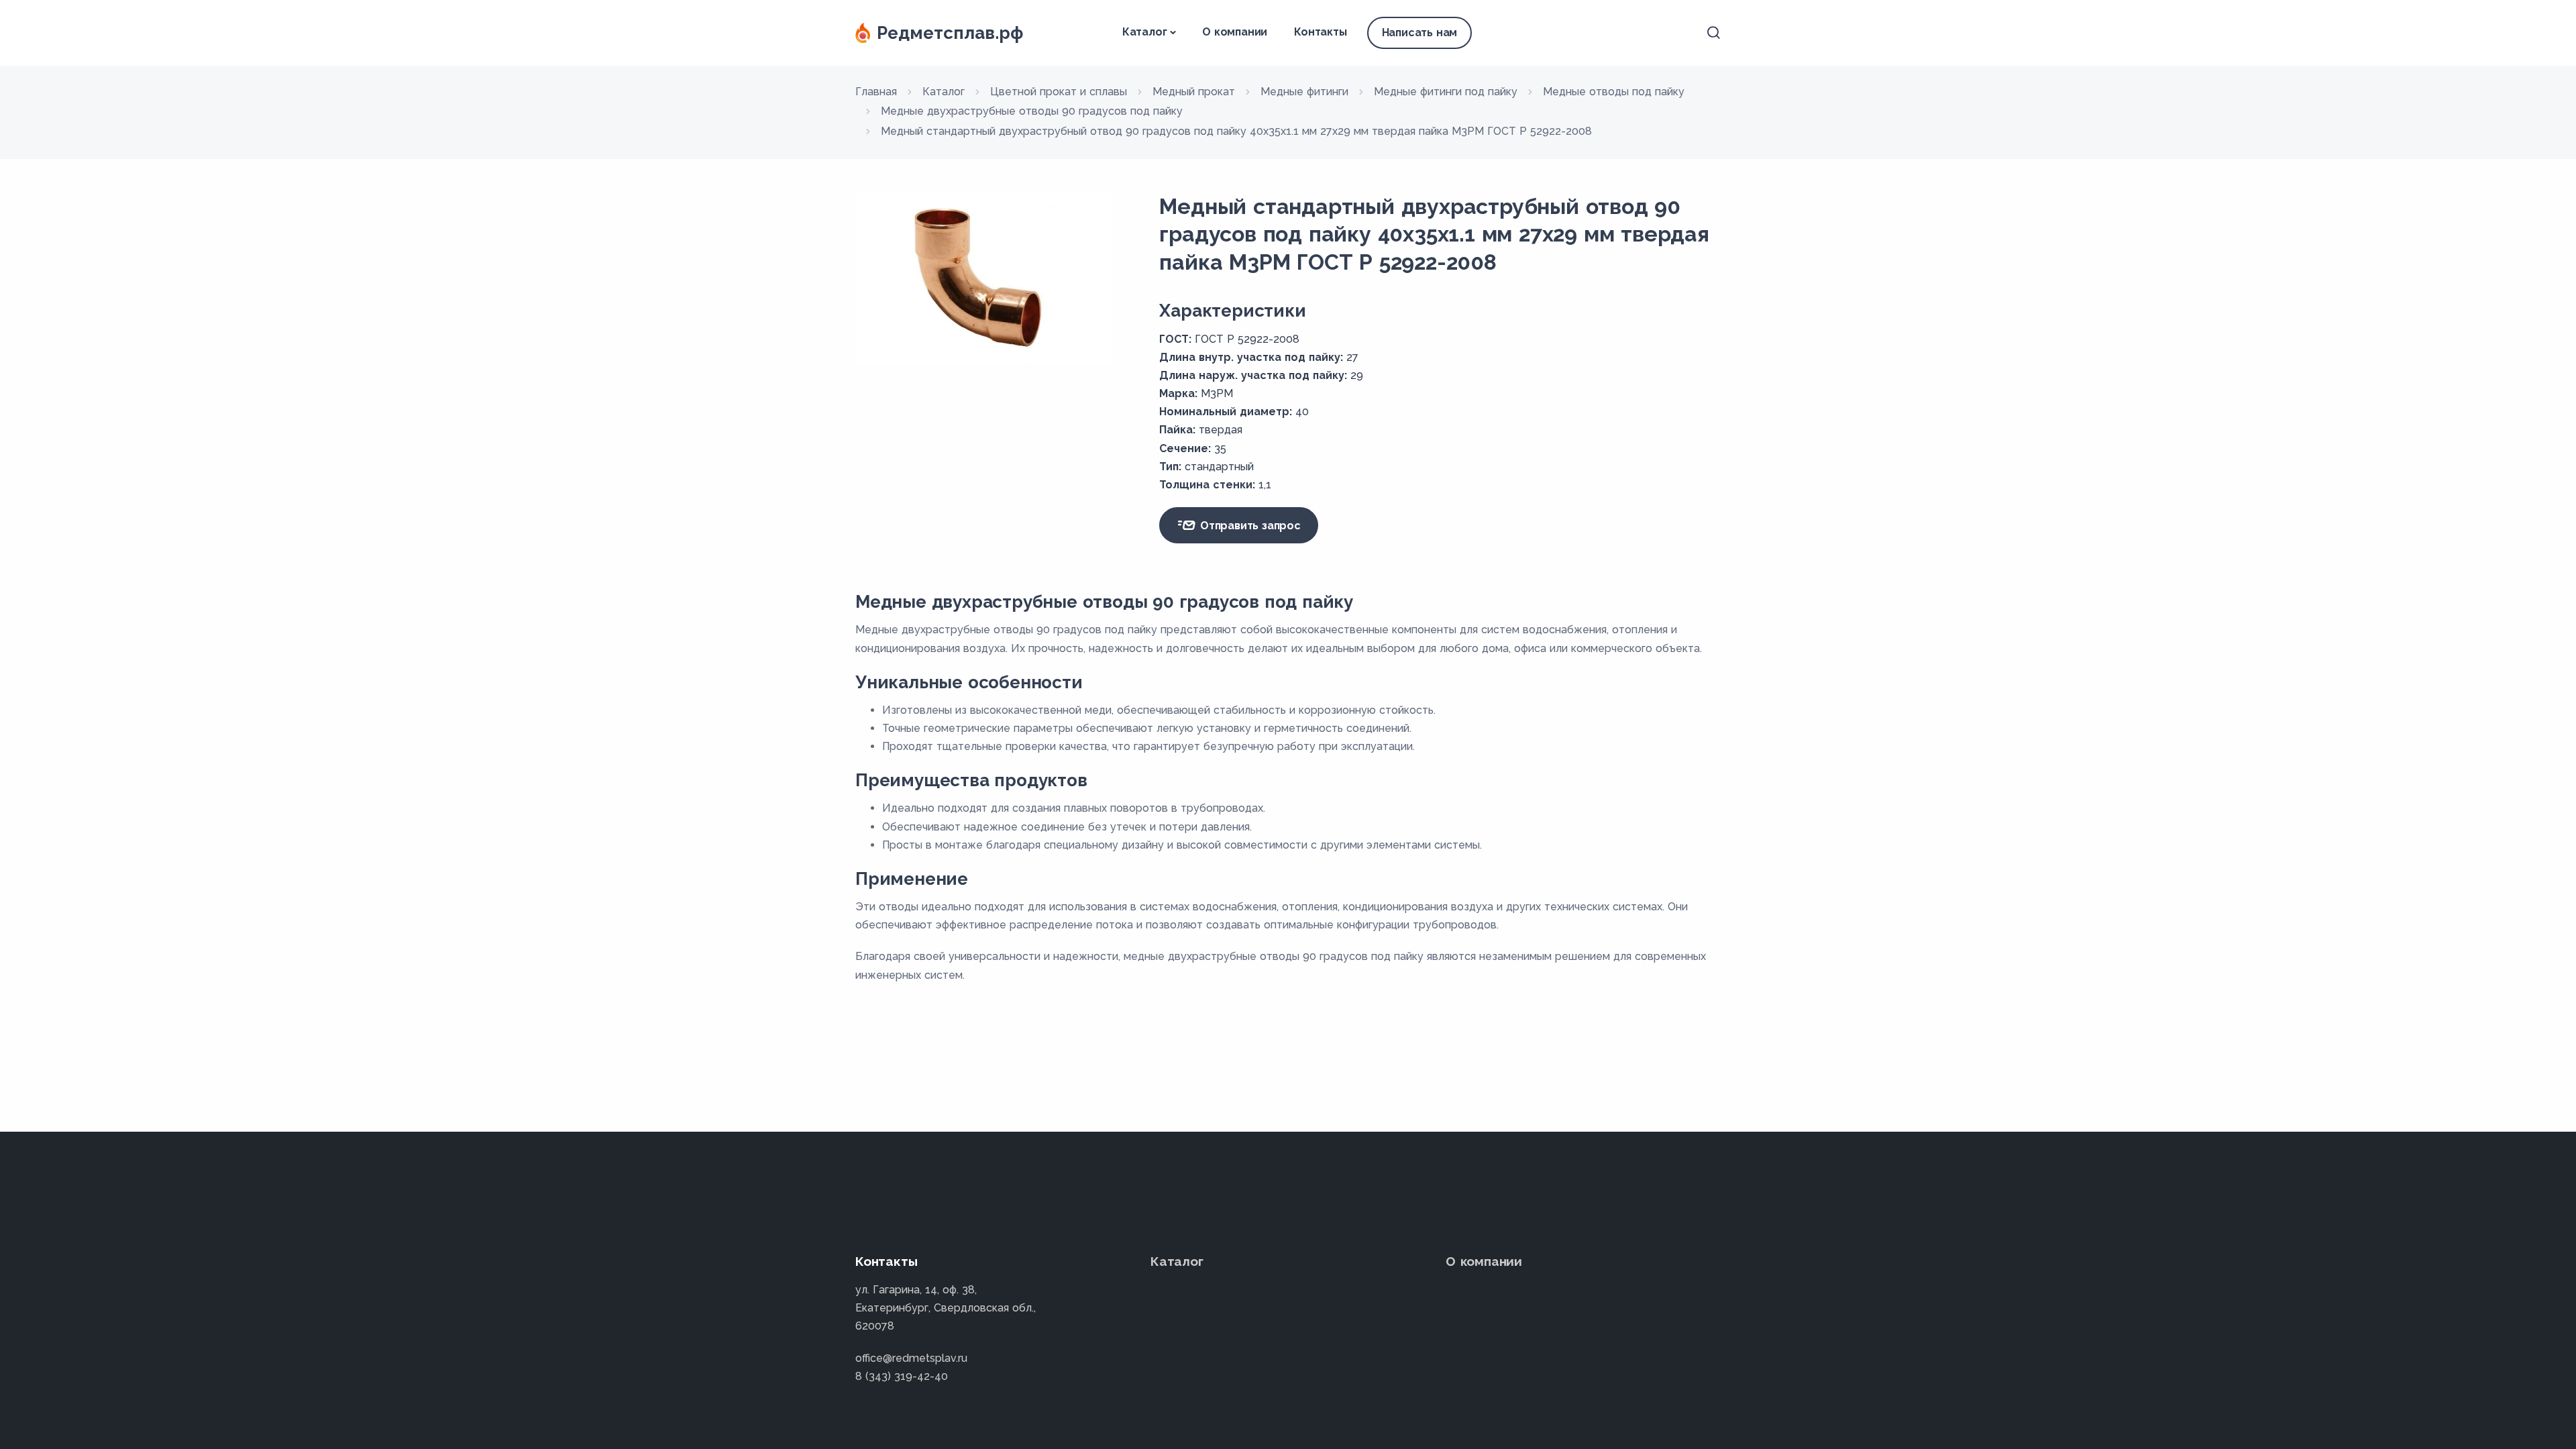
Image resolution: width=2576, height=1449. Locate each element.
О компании (1235, 32)
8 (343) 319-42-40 (902, 1376)
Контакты (1320, 32)
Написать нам (1420, 33)
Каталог (1145, 32)
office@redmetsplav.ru (911, 1358)
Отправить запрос (1249, 526)
